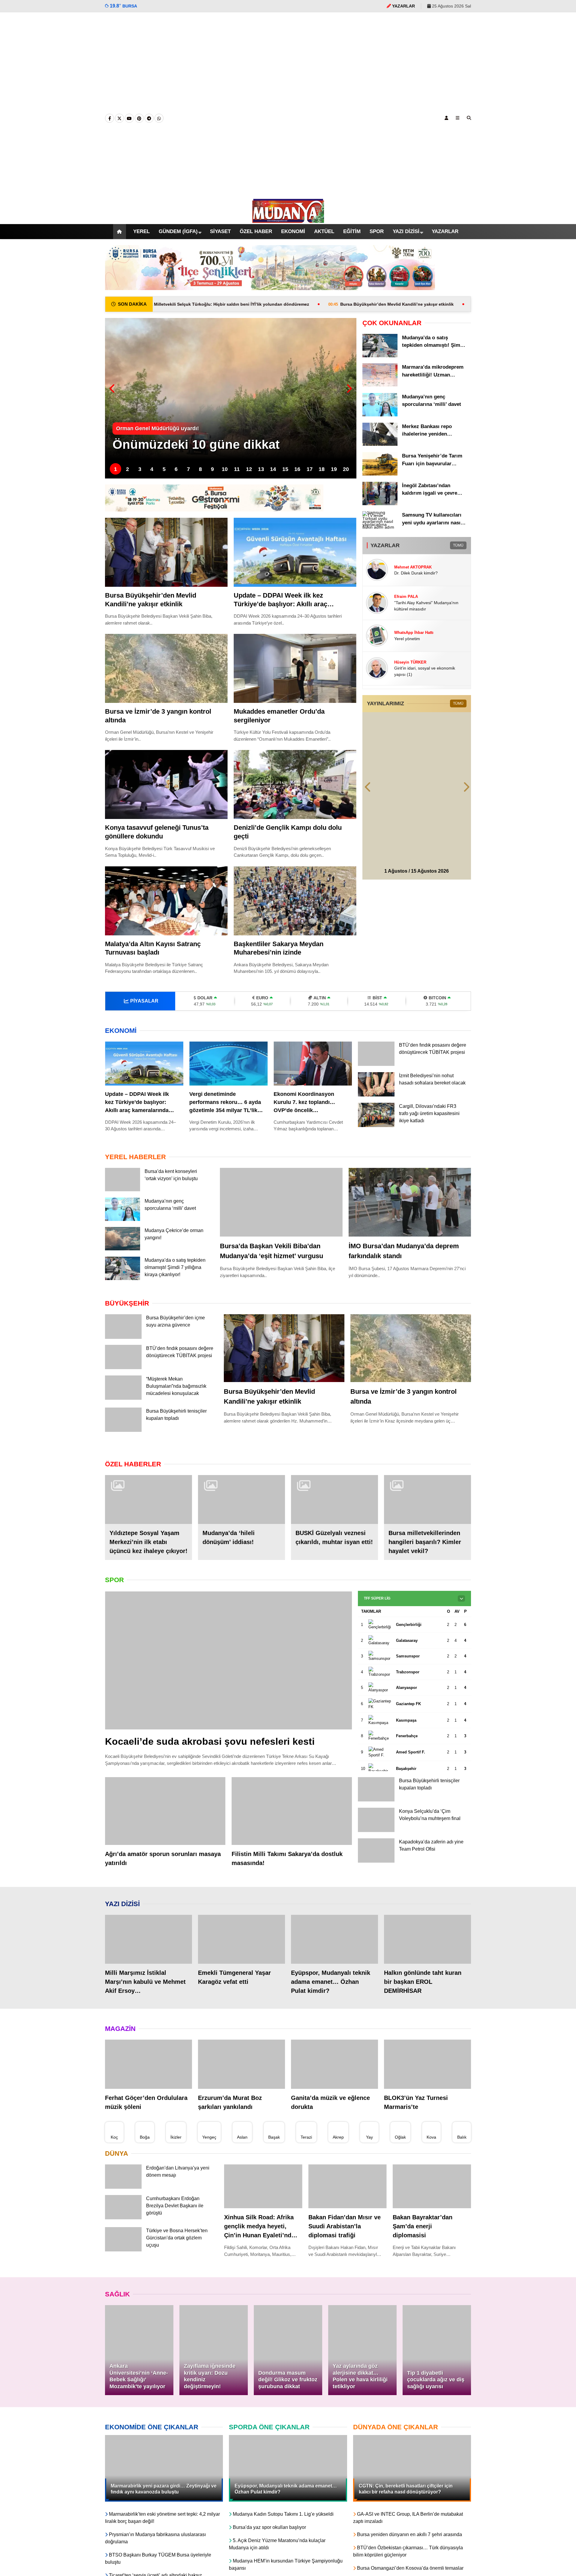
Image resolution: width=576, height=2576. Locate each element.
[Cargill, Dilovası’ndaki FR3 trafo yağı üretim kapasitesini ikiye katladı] (376, 1129)
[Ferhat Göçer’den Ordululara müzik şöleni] (148, 2075)
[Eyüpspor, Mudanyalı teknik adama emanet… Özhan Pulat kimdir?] (334, 1951)
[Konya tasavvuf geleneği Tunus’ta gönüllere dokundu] (166, 784)
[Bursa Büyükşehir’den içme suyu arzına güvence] (123, 1347)
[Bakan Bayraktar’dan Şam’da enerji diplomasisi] (432, 2198)
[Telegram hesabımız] (149, 118)
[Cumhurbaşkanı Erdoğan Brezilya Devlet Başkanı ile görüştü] (123, 2229)
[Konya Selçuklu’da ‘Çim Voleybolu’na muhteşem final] (376, 1842)
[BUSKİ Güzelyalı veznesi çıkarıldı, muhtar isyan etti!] (334, 1511)
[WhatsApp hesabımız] (159, 118)
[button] (112, 232)
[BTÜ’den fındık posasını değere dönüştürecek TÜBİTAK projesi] (376, 1064)
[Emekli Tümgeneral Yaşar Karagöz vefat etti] (241, 1951)
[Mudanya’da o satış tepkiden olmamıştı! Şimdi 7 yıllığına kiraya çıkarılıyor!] (380, 356)
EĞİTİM (354, 231)
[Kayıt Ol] (446, 118)
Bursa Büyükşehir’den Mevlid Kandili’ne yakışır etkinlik (278, 304)
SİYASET (215, 231)
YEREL (134, 231)
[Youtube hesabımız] (129, 118)
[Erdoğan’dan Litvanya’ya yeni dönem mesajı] (123, 2199)
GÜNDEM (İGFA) (172, 232)
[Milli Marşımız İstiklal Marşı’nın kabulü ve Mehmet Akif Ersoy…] (148, 1951)
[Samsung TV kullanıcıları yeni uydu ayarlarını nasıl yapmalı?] (380, 527)
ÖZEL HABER (251, 232)
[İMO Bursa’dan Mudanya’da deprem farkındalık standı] (410, 1202)
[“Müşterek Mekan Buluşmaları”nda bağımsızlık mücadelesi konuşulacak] (123, 1410)
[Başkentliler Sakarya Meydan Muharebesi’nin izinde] (295, 901)
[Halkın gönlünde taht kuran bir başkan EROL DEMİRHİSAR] (427, 1951)
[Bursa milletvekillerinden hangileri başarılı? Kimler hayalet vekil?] (427, 1511)
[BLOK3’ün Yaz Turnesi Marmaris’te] (427, 2075)
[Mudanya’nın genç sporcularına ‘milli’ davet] (380, 415)
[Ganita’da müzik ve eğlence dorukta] (334, 2075)
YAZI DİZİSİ (411, 232)
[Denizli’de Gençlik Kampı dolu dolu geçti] (295, 784)
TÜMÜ (458, 545)
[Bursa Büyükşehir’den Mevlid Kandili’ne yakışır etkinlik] (166, 552)
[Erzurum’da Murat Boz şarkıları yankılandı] (241, 2075)
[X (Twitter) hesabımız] (119, 118)
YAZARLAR (451, 231)
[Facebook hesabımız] (109, 118)
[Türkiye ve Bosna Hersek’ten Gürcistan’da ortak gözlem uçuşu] (123, 2261)
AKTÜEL (324, 231)
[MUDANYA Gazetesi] (288, 220)
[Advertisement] (288, 105)
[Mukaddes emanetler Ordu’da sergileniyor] (295, 668)
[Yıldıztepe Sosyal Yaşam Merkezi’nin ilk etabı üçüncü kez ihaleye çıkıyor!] (148, 1511)
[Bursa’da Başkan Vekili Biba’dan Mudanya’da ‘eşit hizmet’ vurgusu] (281, 1202)
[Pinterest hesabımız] (139, 118)
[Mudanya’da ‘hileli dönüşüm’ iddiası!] (241, 1511)
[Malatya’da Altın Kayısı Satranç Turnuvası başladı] (166, 901)
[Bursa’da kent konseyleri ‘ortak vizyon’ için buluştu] (123, 1190)
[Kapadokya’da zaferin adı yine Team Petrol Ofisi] (376, 1874)
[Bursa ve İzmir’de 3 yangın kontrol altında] (166, 668)
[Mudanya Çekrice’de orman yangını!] (123, 1249)
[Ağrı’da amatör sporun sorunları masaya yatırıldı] (165, 1822)
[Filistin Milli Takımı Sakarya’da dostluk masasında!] (292, 1822)
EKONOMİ (290, 231)
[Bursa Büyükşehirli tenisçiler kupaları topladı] (123, 1442)
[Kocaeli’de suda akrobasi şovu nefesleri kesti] (228, 1672)
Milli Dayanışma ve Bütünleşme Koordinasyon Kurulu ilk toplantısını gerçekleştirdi (463, 304)
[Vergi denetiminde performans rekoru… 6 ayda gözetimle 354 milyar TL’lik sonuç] (228, 1064)
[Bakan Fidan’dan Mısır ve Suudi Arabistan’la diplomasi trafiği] (348, 2198)
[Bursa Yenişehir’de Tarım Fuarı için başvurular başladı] (380, 474)
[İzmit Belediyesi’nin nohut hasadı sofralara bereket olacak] (376, 1096)
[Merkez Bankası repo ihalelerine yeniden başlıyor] (380, 444)
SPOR (380, 231)
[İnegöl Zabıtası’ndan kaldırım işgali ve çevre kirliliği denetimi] (380, 504)
